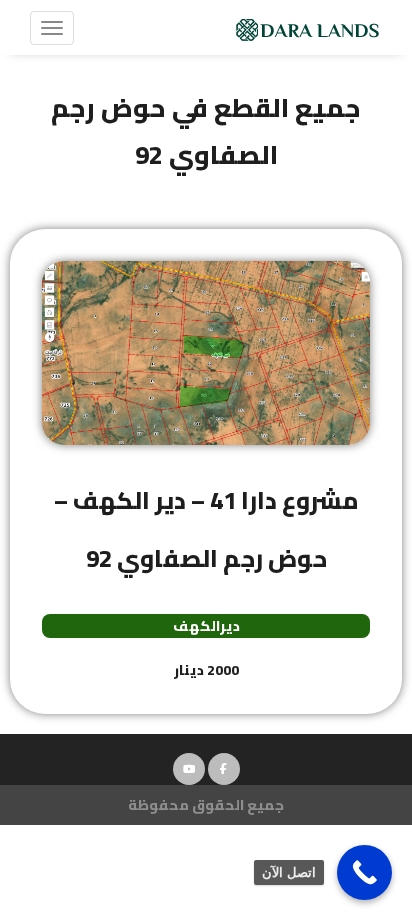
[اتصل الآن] (364, 872)
